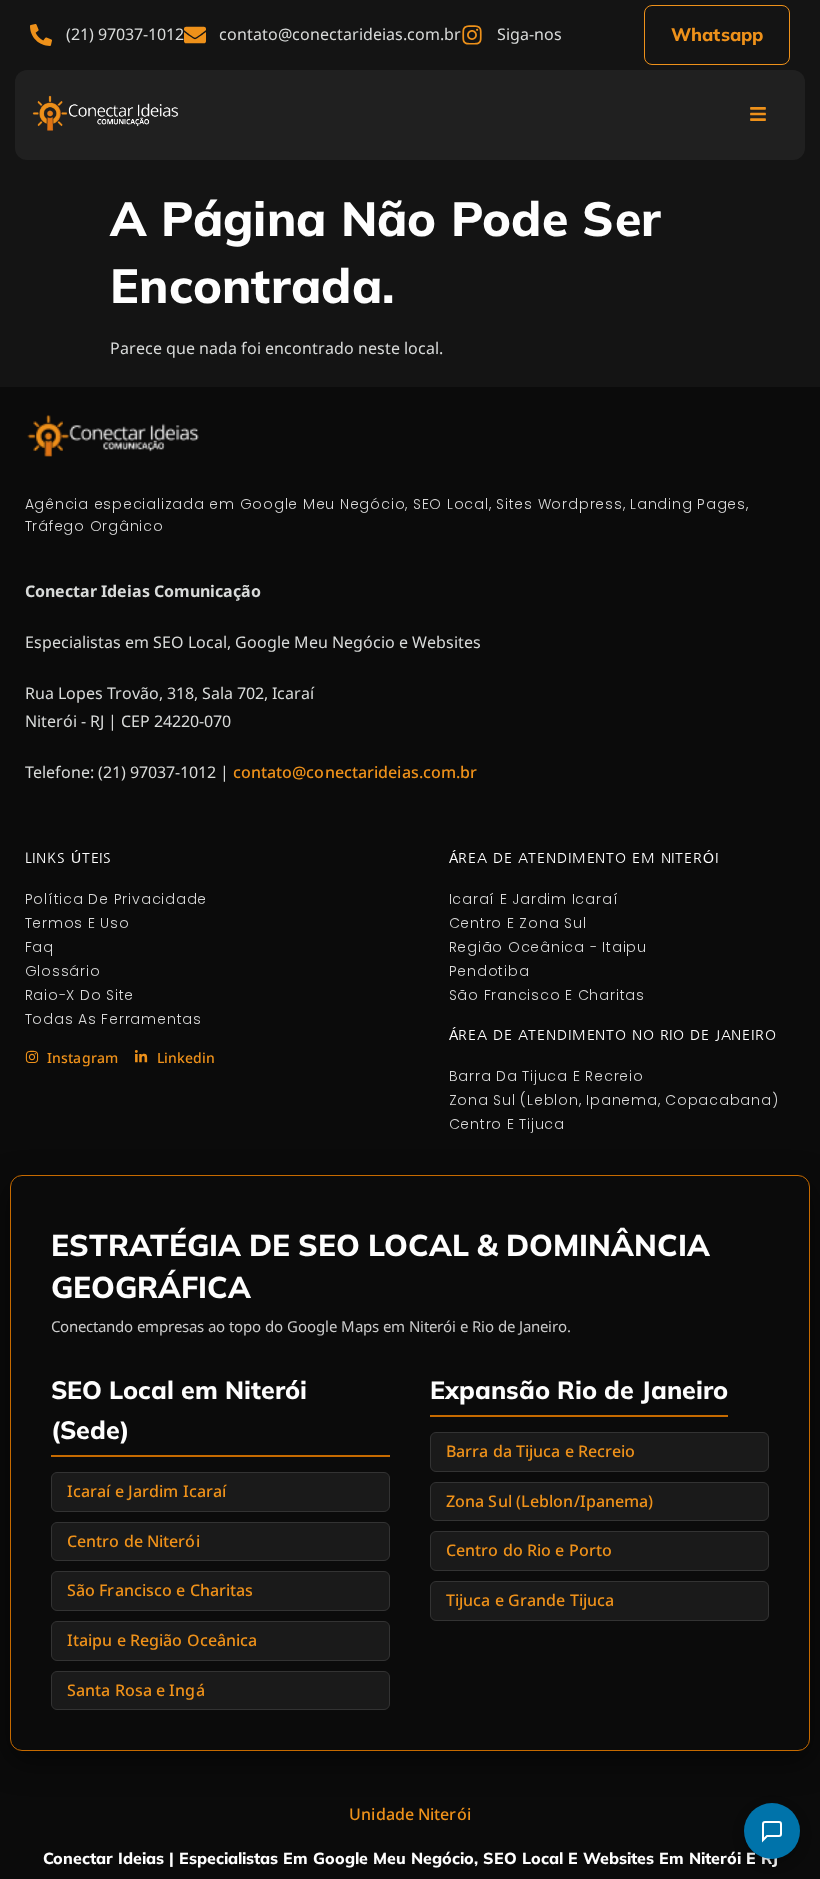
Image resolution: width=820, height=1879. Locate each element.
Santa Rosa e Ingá (136, 1690)
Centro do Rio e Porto (529, 1550)
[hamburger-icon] (757, 115)
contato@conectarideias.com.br (355, 772)
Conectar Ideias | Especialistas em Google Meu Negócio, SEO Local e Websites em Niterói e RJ (410, 1858)
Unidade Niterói (410, 1814)
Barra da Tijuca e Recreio (541, 1451)
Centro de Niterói (133, 1541)
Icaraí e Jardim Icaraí (146, 1491)
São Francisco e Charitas (160, 1590)
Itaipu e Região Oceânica (162, 1640)
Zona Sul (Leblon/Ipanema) (550, 1501)
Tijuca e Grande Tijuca (530, 1600)
